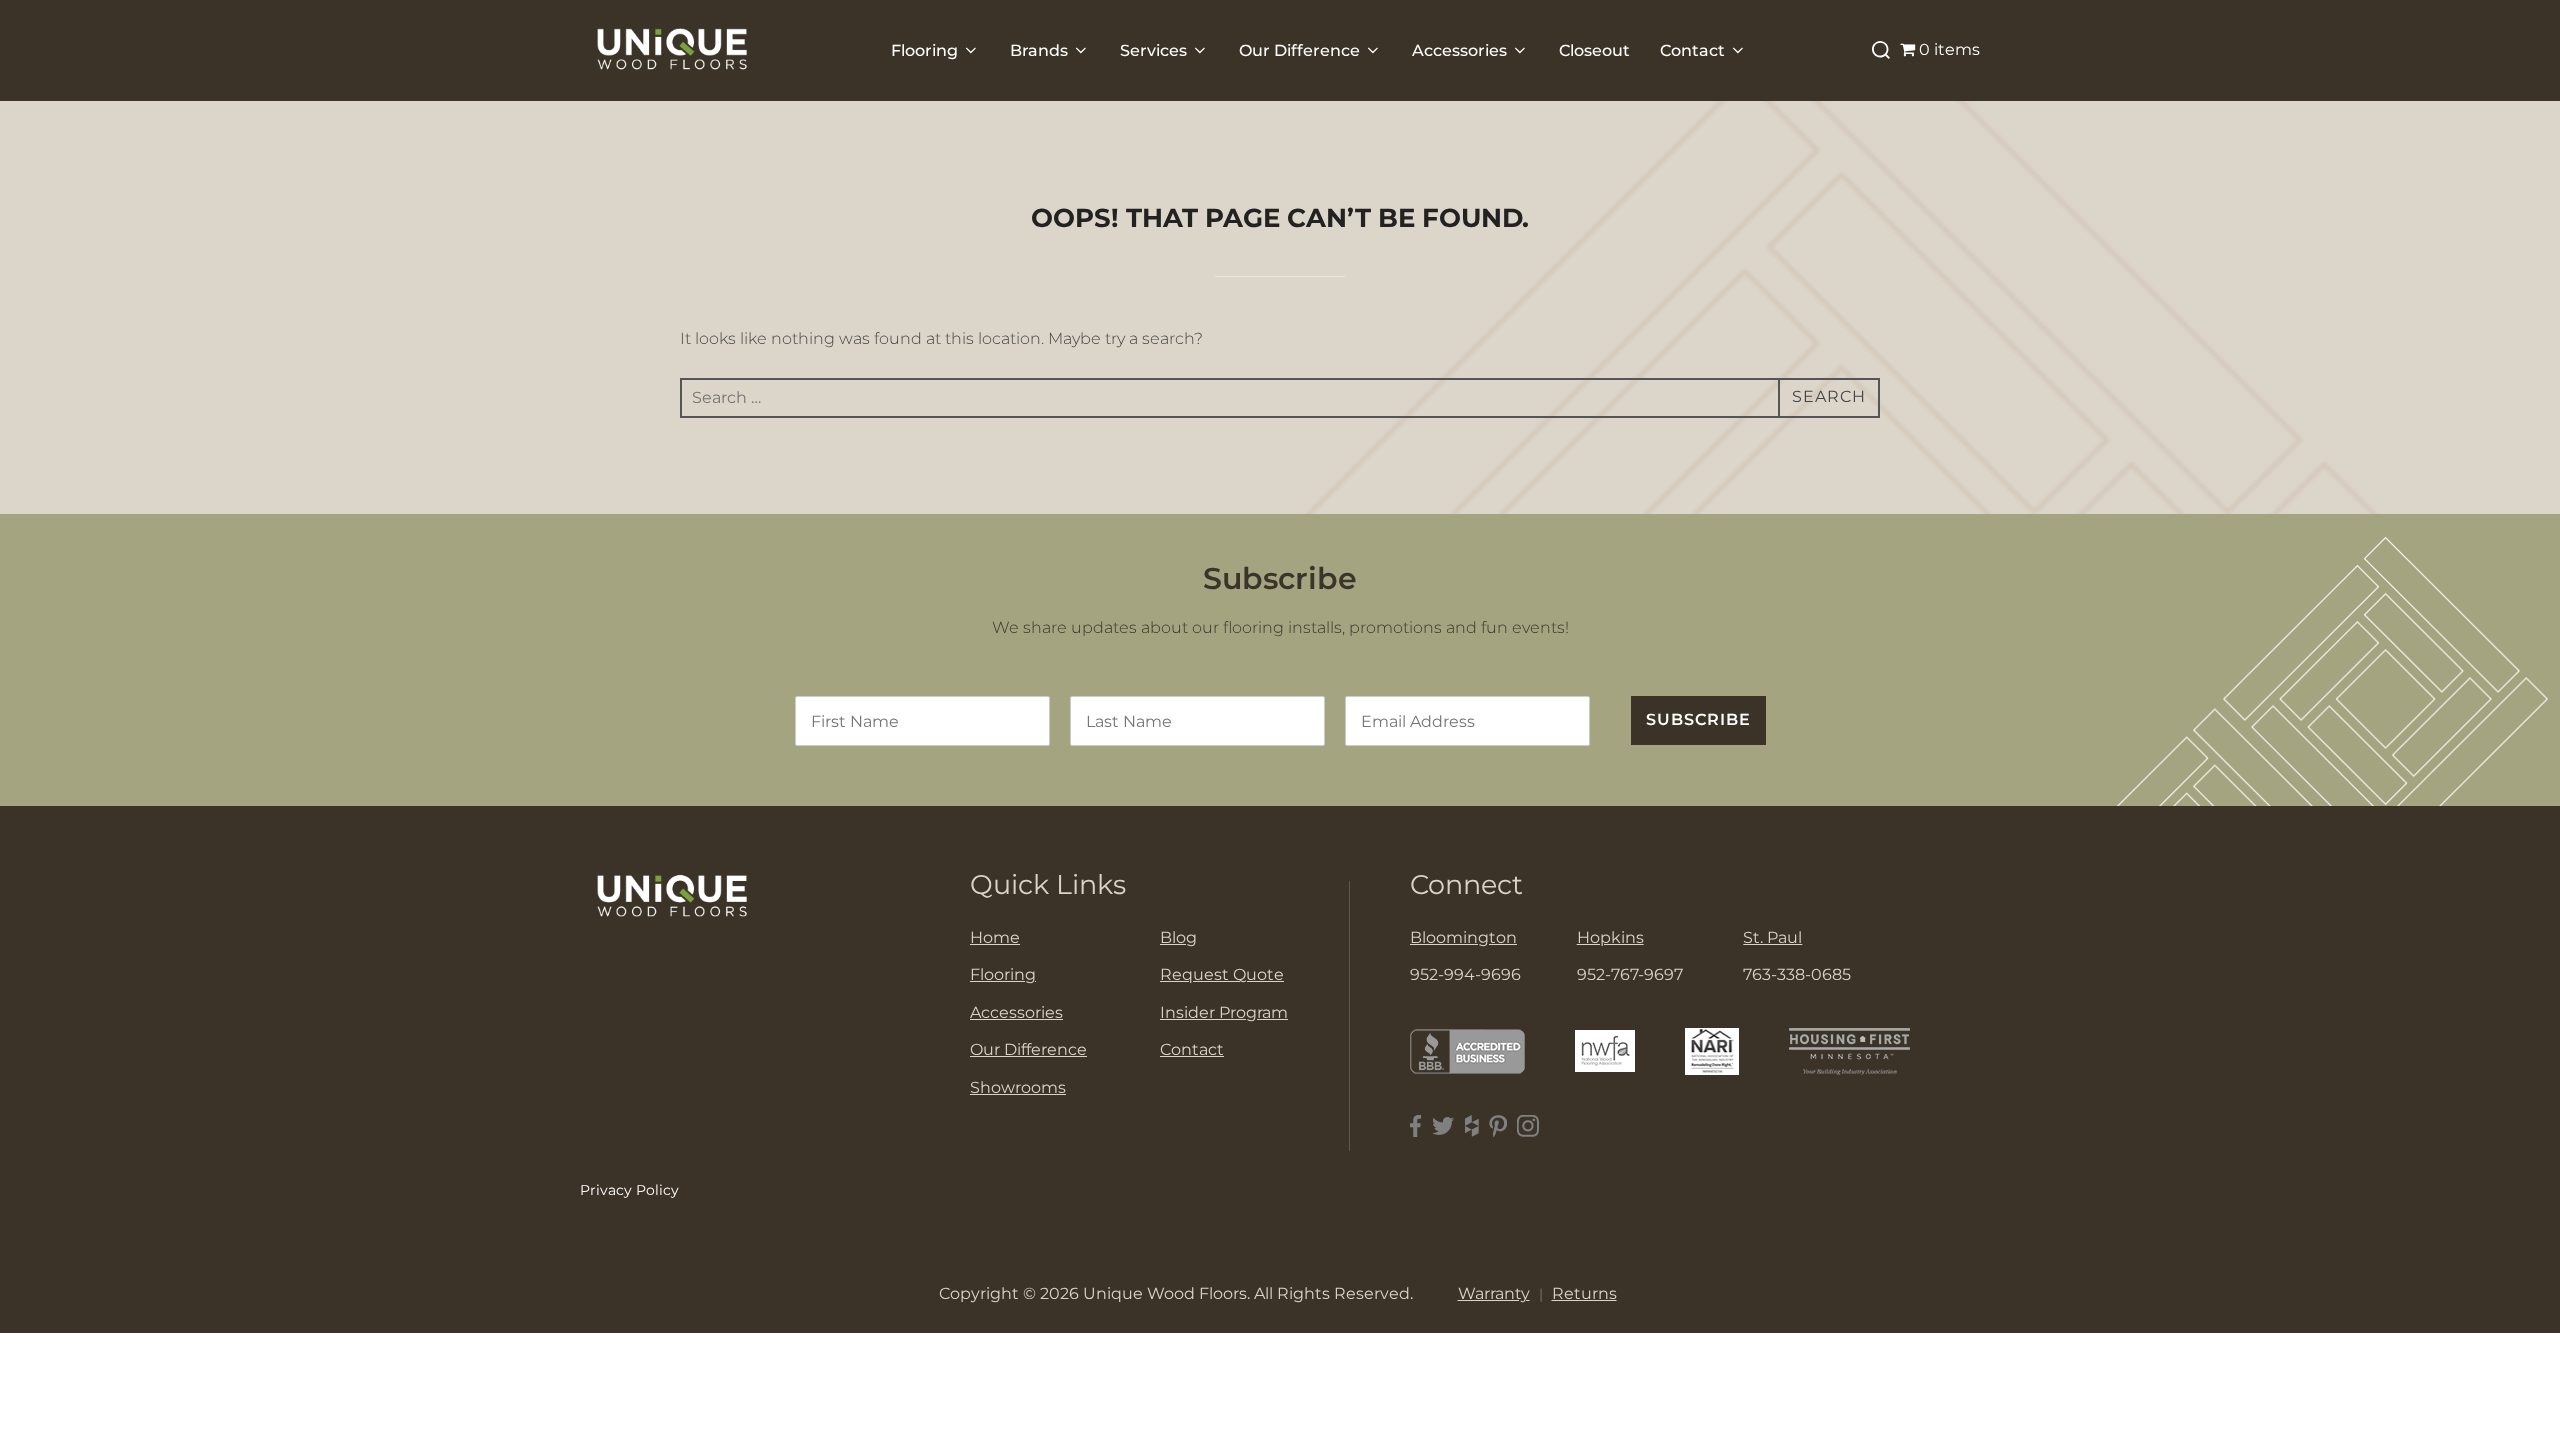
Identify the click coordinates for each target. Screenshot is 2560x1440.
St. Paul (1772, 937)
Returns (1584, 1293)
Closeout (1594, 50)
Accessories (1459, 50)
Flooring (924, 50)
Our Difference (1299, 50)
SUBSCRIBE (1698, 719)
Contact (1692, 50)
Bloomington (1463, 937)
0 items (1949, 49)
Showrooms (1018, 1087)
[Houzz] (1472, 1126)
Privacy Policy (629, 1190)
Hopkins (1610, 937)
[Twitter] (1443, 1126)
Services (1153, 50)
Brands (1039, 50)
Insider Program (1224, 1012)
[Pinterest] (1498, 1126)
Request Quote (1222, 974)
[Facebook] (1416, 1126)
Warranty (1494, 1293)
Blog (1178, 937)
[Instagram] (1528, 1126)
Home (995, 937)
